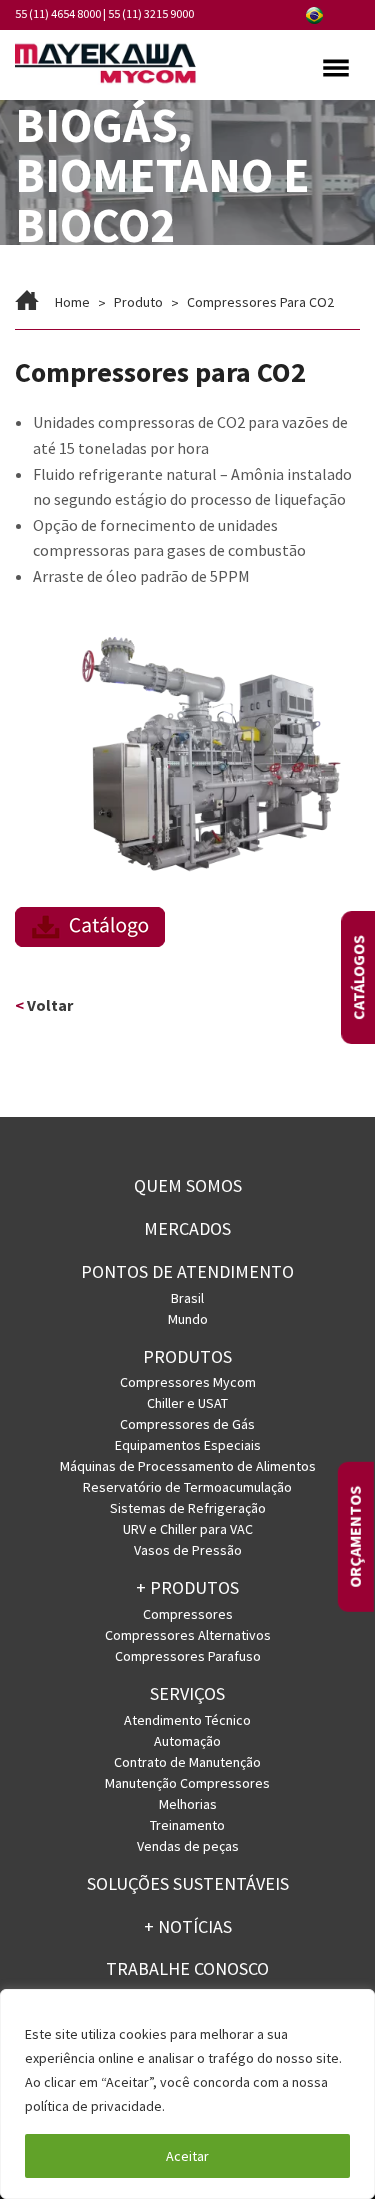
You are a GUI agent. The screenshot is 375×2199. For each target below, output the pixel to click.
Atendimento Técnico (187, 1720)
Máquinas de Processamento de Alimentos (188, 1466)
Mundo (188, 1319)
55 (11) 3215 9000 (151, 13)
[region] (187, 2094)
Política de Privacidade (240, 2106)
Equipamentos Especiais (188, 1445)
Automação (187, 1741)
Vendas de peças (188, 1846)
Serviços (187, 1693)
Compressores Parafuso (188, 1656)
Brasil (187, 1298)
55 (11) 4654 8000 (58, 13)
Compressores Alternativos (188, 1635)
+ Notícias (188, 1926)
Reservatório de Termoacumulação (187, 1487)
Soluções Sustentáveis (188, 1883)
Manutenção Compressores (187, 1783)
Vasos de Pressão (188, 1550)
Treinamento (187, 1825)
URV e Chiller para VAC (188, 1529)
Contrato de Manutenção (187, 1762)
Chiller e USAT (187, 1403)
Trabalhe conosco (187, 1968)
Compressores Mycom (188, 1382)
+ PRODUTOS (187, 1587)
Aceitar (187, 2156)
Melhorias (188, 1804)
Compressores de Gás (187, 1424)
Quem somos (188, 1185)
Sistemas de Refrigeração (188, 1508)
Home (72, 302)
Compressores (188, 1614)
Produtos (187, 1356)
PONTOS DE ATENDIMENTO (187, 1271)
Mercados (187, 1228)
